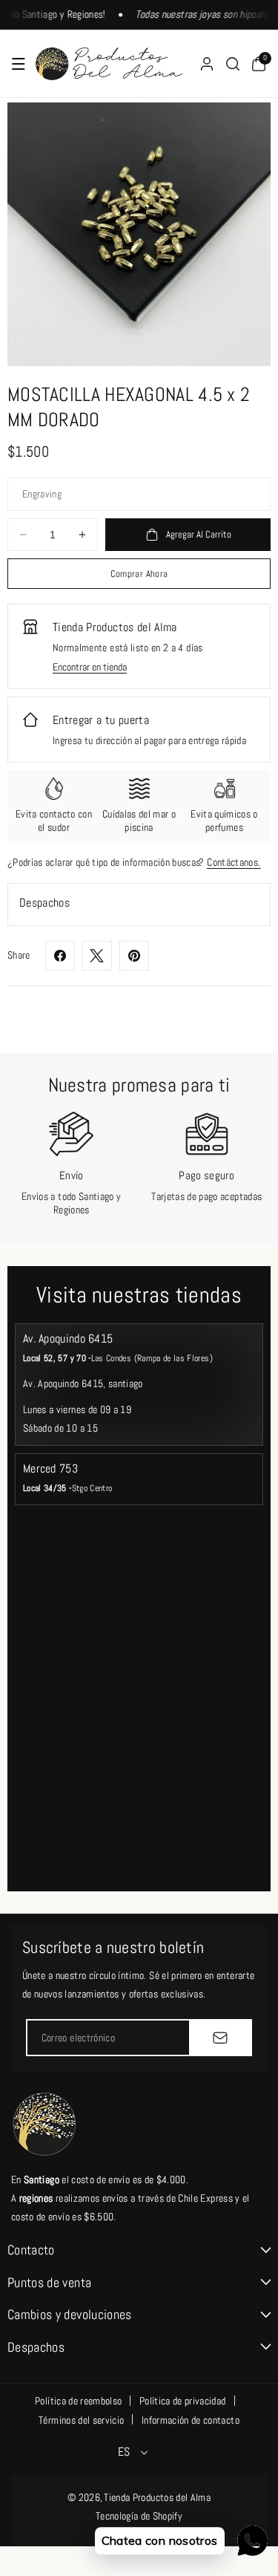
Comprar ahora (139, 574)
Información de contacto (191, 2420)
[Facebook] (60, 956)
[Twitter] (97, 956)
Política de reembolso (78, 2401)
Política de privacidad (183, 2401)
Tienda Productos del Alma (157, 2497)
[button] (19, 64)
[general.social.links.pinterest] (134, 956)
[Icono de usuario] (207, 64)
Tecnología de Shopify (139, 2516)
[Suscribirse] (220, 2038)
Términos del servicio (81, 2420)
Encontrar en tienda (90, 667)
